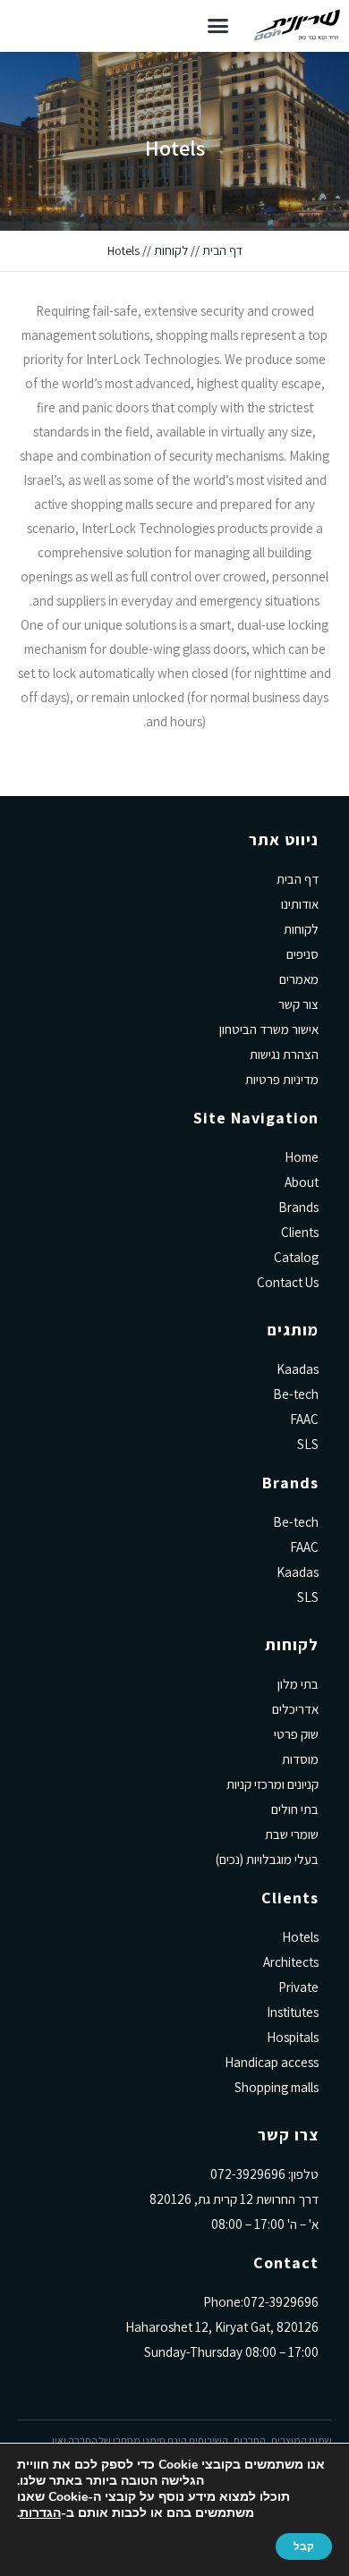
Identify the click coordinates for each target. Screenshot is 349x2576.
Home (302, 1157)
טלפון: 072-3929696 (264, 2174)
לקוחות (171, 250)
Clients (300, 1232)
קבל (304, 2546)
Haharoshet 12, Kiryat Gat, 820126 (222, 2327)
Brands (298, 1207)
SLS (308, 1444)
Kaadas (298, 1369)
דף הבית (222, 250)
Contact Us (288, 1282)
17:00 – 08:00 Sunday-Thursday (231, 2352)
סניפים (302, 954)
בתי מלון (298, 1684)
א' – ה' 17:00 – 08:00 (265, 2224)
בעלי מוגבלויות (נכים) (267, 1859)
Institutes (293, 2012)
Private (298, 1987)
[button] (218, 26)
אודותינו (300, 904)
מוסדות (300, 1759)
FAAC (304, 1419)
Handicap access (272, 2062)
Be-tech (296, 1394)
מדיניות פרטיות (282, 1079)
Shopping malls (277, 2087)
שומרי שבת (292, 1834)
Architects (291, 1962)
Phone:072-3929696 (261, 2302)
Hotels (300, 1937)
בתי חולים (295, 1809)
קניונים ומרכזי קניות (272, 1784)
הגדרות (40, 2513)
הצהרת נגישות (284, 1054)
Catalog (296, 1257)
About (302, 1182)
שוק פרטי (296, 1734)
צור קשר (298, 1004)
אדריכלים (295, 1709)
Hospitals (293, 2037)
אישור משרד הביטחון (269, 1029)
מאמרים (299, 979)
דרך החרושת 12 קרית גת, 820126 (234, 2199)
